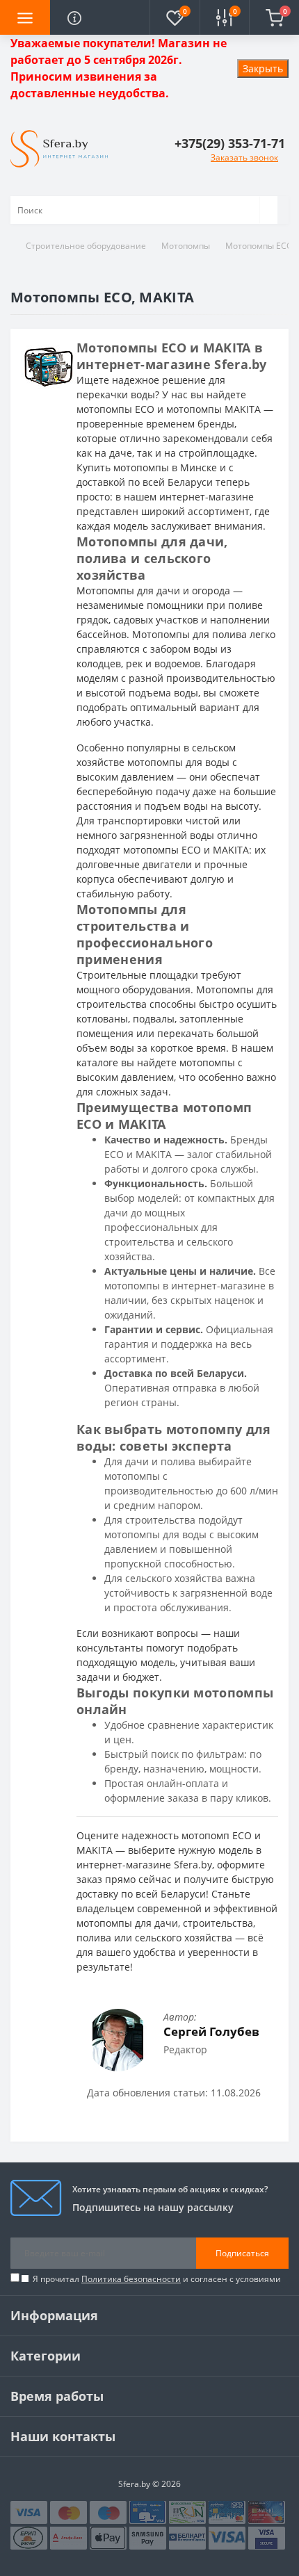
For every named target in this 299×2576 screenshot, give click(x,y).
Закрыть (263, 68)
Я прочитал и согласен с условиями (157, 2279)
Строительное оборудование (86, 246)
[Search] (268, 210)
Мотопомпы (186, 246)
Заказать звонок (244, 157)
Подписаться (242, 2253)
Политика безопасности (131, 2279)
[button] (231, 144)
